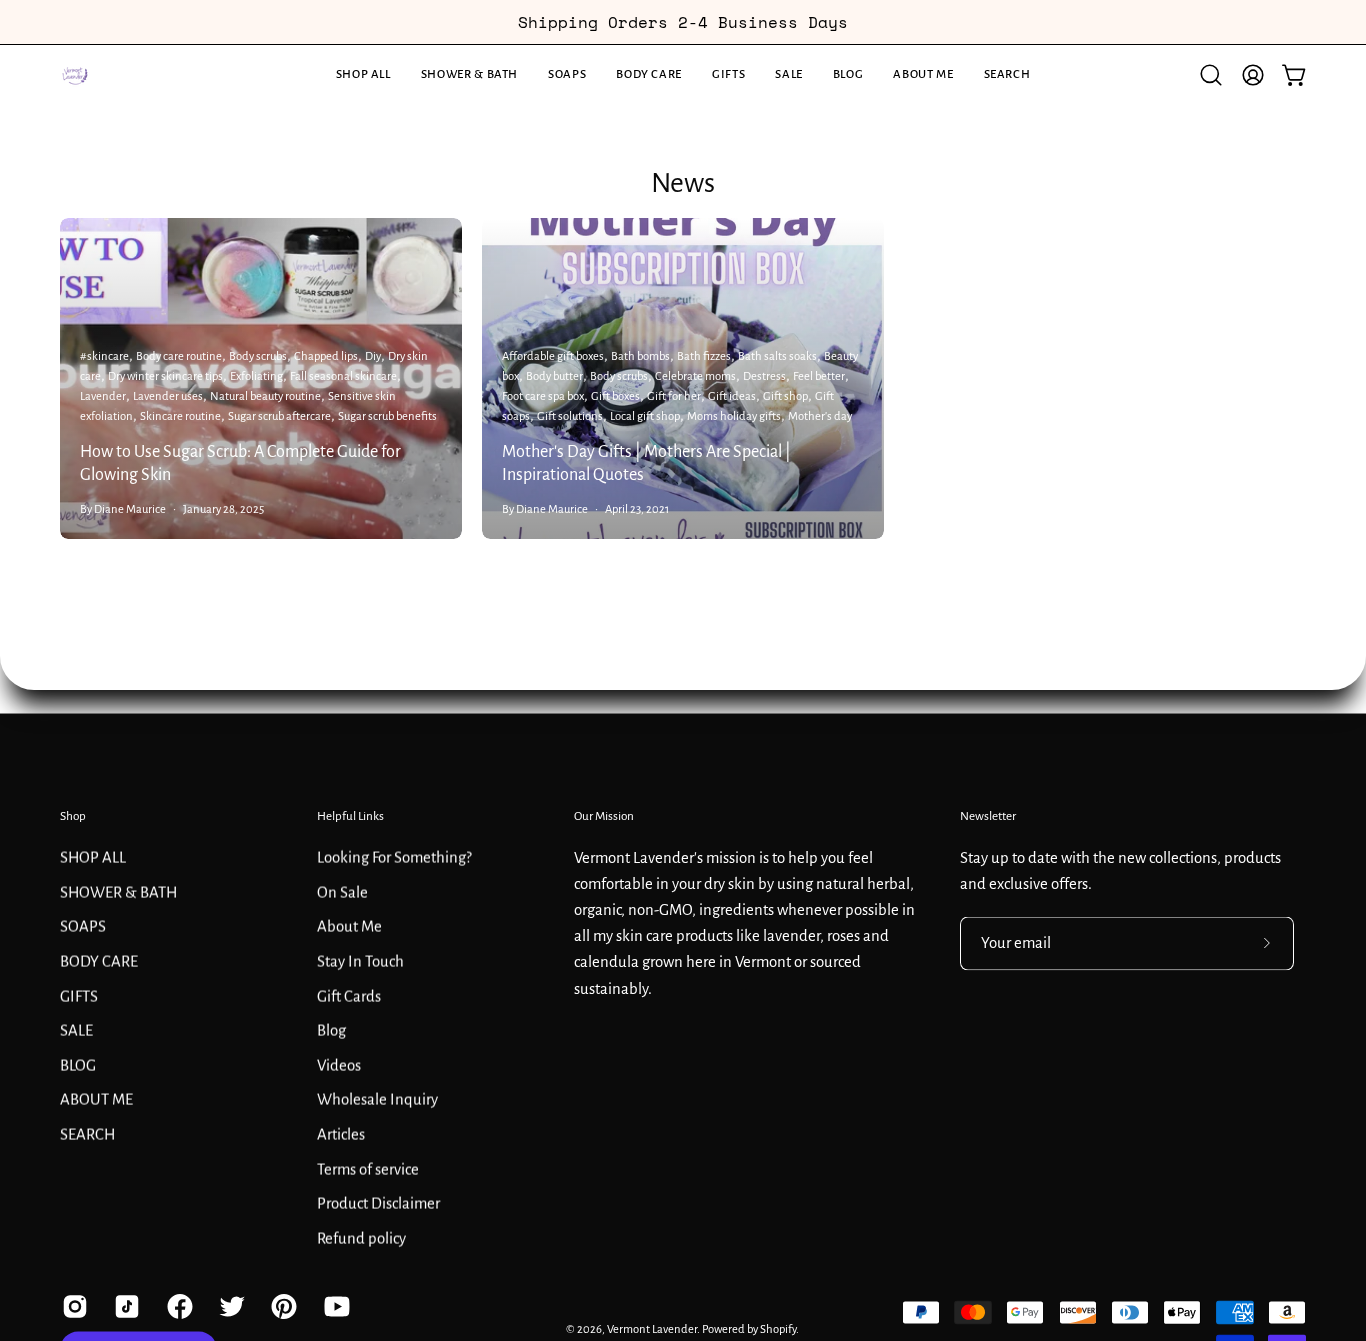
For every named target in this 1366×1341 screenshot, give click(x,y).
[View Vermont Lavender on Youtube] (335, 1306)
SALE (76, 1030)
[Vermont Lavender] (75, 75)
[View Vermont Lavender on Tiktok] (125, 1306)
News (683, 183)
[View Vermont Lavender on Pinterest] (282, 1306)
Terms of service (368, 1169)
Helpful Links (350, 816)
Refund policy (361, 1238)
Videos (339, 1065)
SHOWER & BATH (118, 892)
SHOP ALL (93, 857)
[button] (469, 75)
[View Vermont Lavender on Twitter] (230, 1306)
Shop (73, 816)
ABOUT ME (96, 1099)
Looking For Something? (394, 857)
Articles (341, 1134)
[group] (683, 22)
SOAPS (83, 926)
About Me (349, 926)
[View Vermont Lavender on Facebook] (178, 1306)
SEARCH (87, 1134)
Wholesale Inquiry (377, 1099)
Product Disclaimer (378, 1203)
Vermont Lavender (652, 1328)
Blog (331, 1030)
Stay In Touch (360, 961)
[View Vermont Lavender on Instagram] (73, 1306)
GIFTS (79, 996)
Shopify (778, 1328)
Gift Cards (349, 996)
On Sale (342, 892)
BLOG (78, 1065)
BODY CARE (99, 961)
